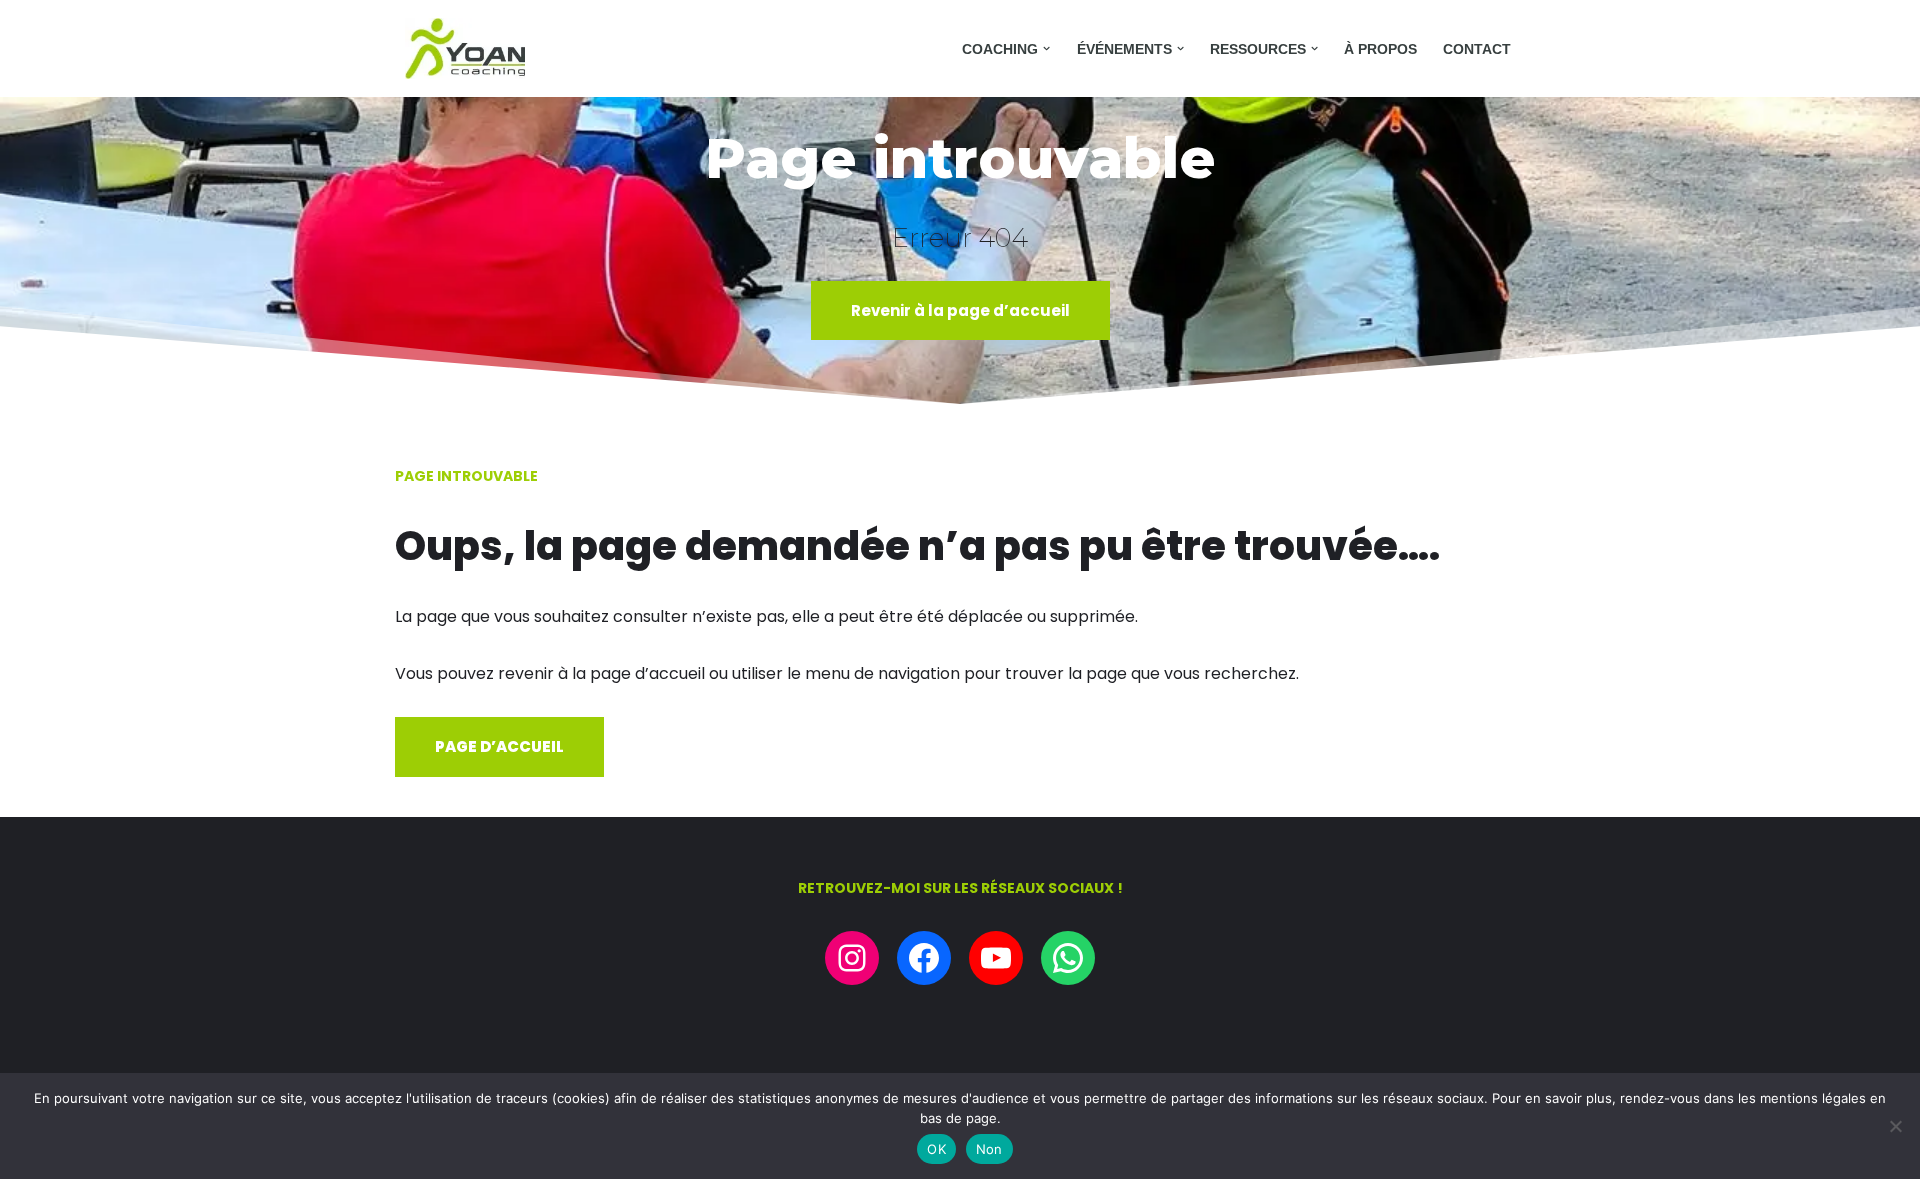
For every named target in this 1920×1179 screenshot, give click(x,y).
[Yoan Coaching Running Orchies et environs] (465, 48)
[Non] (1895, 1126)
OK (936, 1149)
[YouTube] (996, 958)
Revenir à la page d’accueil (960, 310)
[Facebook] (924, 958)
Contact (1477, 49)
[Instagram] (852, 958)
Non (989, 1149)
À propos (1380, 49)
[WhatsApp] (1068, 958)
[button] (1046, 48)
